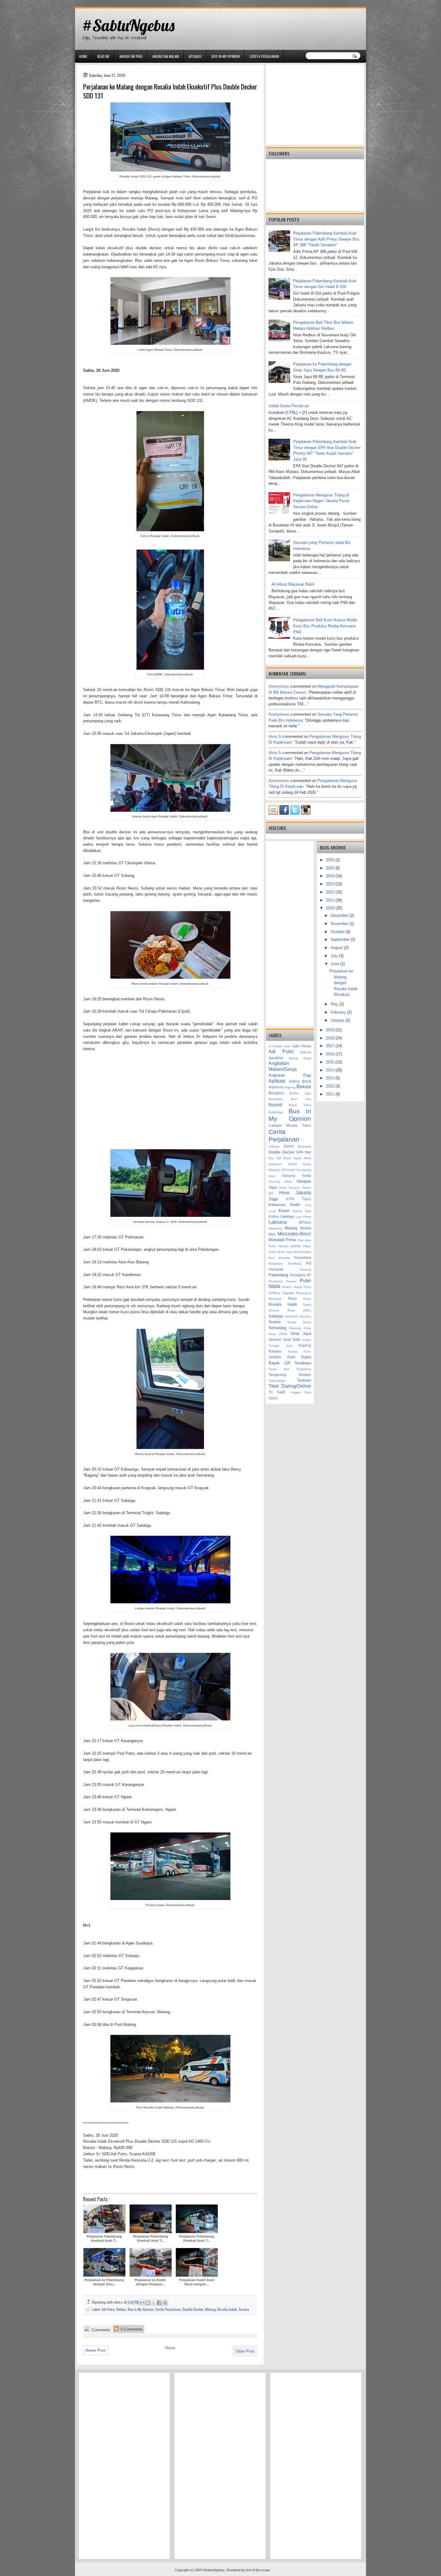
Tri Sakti (277, 1392)
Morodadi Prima (282, 1240)
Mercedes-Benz (294, 1234)
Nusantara (303, 1258)
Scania (244, 2309)
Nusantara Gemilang (285, 1264)
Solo (296, 1340)
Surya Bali (279, 1369)
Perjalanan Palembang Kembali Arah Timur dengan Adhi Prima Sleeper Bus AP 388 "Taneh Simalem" (326, 239)
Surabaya (303, 1363)
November (340, 924)
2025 (331, 868)
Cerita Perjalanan (264, 56)
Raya (292, 1298)
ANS (287, 1046)
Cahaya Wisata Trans (290, 1125)
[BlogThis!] (148, 2303)
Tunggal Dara (300, 1392)
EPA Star (304, 1152)
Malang (210, 2309)
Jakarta (303, 1193)
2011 (331, 1094)
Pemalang (276, 1281)
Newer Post (96, 2350)
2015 (331, 1062)
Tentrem (304, 1380)
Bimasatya (276, 1099)
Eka (271, 1158)
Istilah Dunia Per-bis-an (289, 406)
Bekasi (121, 2309)
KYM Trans (299, 1199)
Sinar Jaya (301, 1333)
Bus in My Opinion (226, 56)
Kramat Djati (302, 1211)
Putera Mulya (292, 1287)
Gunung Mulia (280, 1182)
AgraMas (276, 1058)
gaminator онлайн (103, 3)
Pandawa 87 (300, 1275)
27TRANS (275, 1046)
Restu (307, 1299)
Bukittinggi (276, 1112)
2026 (331, 860)
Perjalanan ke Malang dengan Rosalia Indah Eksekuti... (343, 983)
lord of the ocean (258, 2570)
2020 (331, 908)
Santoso (305, 1316)
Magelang (275, 1228)
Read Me (103, 56)
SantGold (291, 1316)
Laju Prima (303, 1217)
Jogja (273, 1199)
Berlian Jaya (300, 1093)
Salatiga (276, 1316)
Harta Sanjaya (290, 1188)
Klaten (284, 1211)
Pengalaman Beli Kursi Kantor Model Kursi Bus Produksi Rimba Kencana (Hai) (325, 626)
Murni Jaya (285, 1252)
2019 (331, 1030)
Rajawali (288, 1293)
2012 (331, 1086)
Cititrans (274, 1146)
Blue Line (301, 1099)
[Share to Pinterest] (165, 2303)
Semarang (277, 1328)
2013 (331, 1078)
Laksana (278, 1222)
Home (83, 56)
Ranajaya (275, 1299)
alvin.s (275, 736)
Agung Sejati (300, 1058)
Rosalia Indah (227, 2309)
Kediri (295, 1205)
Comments (100, 2330)
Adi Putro (108, 2309)
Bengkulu (276, 1093)
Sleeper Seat (280, 1340)
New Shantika (279, 1258)
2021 (331, 900)
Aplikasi (195, 56)
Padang (306, 1270)
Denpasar (304, 1146)
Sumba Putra (300, 1352)
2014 (331, 1070)
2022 (331, 892)
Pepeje (291, 1281)
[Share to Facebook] (159, 2303)
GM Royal (284, 1158)
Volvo (273, 1398)
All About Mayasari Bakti (293, 584)
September (341, 939)
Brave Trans (300, 1105)
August (337, 948)
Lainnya (287, 1216)
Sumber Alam (282, 1357)
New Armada (302, 1252)
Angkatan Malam (166, 56)
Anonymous (279, 686)
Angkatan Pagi (131, 56)
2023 (331, 884)
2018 (331, 1038)
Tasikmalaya (277, 1381)
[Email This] (142, 2303)
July (335, 956)
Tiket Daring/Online (290, 1386)
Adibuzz (306, 1052)
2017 (331, 1046)
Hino (284, 1193)
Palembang (278, 1275)
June (335, 964)
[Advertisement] (170, 1100)
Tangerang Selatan (290, 1375)
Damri (289, 1146)
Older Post (245, 2351)
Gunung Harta (297, 1176)
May (335, 1004)
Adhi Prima (302, 1046)
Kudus (274, 1216)
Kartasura (277, 1205)
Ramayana (304, 1293)
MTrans (305, 1222)
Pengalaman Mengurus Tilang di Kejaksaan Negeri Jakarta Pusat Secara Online (321, 501)
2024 (331, 876)
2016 (331, 1054)
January (338, 1020)
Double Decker (193, 2309)
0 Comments (131, 2329)
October (338, 932)
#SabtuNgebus (128, 25)
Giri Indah (289, 1170)
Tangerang (304, 1369)
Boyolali (275, 1105)
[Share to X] (154, 2303)
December (340, 915)
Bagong (290, 1087)
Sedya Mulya (299, 1322)
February (339, 1012)
